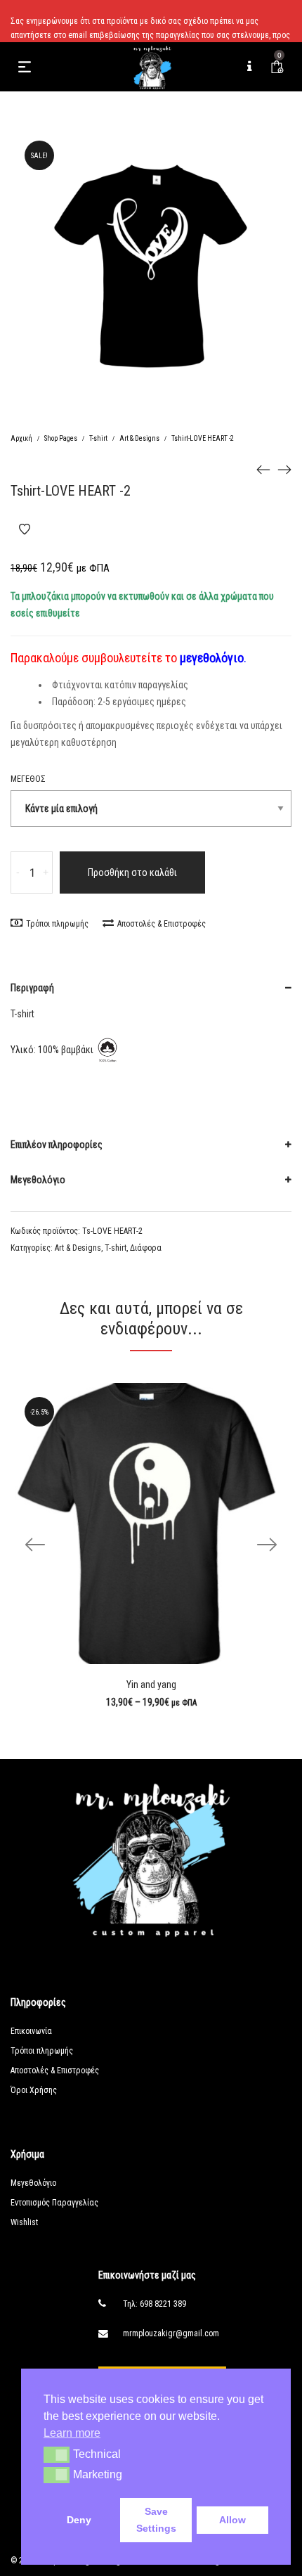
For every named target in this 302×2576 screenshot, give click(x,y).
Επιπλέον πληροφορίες (57, 1145)
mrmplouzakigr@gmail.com (171, 2333)
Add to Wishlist (25, 529)
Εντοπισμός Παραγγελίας (54, 2203)
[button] (57, 2454)
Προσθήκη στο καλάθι (132, 872)
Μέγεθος (28, 779)
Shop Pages (61, 438)
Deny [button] (79, 2520)
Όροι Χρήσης (34, 2090)
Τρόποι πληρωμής (57, 924)
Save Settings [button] (156, 2520)
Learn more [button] (72, 2433)
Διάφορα (146, 1248)
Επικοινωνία (31, 2031)
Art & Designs (139, 438)
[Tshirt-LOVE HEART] (263, 469)
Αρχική (21, 438)
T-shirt (98, 438)
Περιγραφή (32, 988)
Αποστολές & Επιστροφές (162, 924)
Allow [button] (232, 2520)
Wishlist (24, 2222)
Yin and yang (151, 1685)
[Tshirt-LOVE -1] (284, 469)
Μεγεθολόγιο (38, 1180)
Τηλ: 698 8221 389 (155, 2304)
